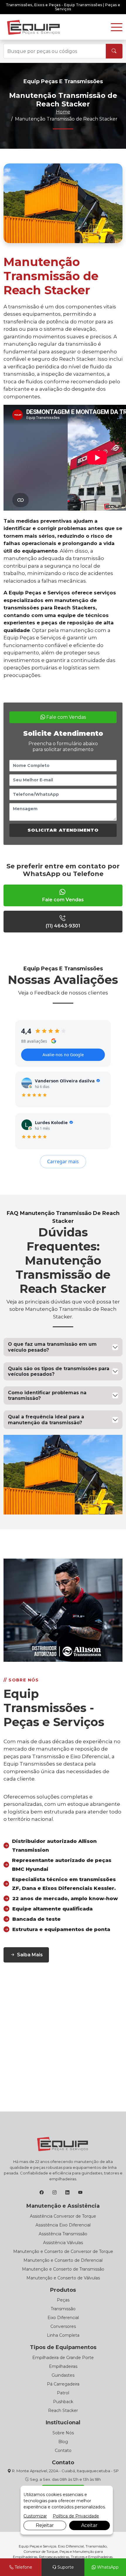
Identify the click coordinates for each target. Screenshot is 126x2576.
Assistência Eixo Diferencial (63, 2225)
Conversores (63, 2326)
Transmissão (63, 2309)
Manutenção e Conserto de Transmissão (63, 2269)
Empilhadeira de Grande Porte (63, 2358)
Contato (63, 2450)
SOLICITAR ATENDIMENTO (63, 830)
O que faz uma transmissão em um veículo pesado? (52, 1347)
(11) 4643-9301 (63, 926)
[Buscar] (114, 51)
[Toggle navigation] (117, 27)
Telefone (23, 2567)
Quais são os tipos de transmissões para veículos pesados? (59, 1371)
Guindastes (63, 2375)
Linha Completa (63, 2335)
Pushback (63, 2402)
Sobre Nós (63, 2433)
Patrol (63, 2393)
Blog (63, 2442)
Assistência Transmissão (63, 2234)
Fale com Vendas (65, 717)
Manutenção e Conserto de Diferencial (63, 2260)
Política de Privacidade (76, 2516)
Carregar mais (63, 1161)
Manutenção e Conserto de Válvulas (63, 2278)
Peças (63, 2300)
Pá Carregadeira (63, 2384)
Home (63, 112)
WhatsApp (107, 2567)
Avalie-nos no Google (63, 1055)
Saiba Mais (30, 1955)
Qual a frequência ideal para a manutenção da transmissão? (46, 1420)
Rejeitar (45, 2525)
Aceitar (89, 2525)
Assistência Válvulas (63, 2243)
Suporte (65, 2567)
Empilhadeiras (63, 2366)
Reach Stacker (63, 2410)
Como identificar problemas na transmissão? (47, 1395)
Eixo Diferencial (63, 2318)
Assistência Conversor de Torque (63, 2216)
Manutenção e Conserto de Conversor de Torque (63, 2251)
